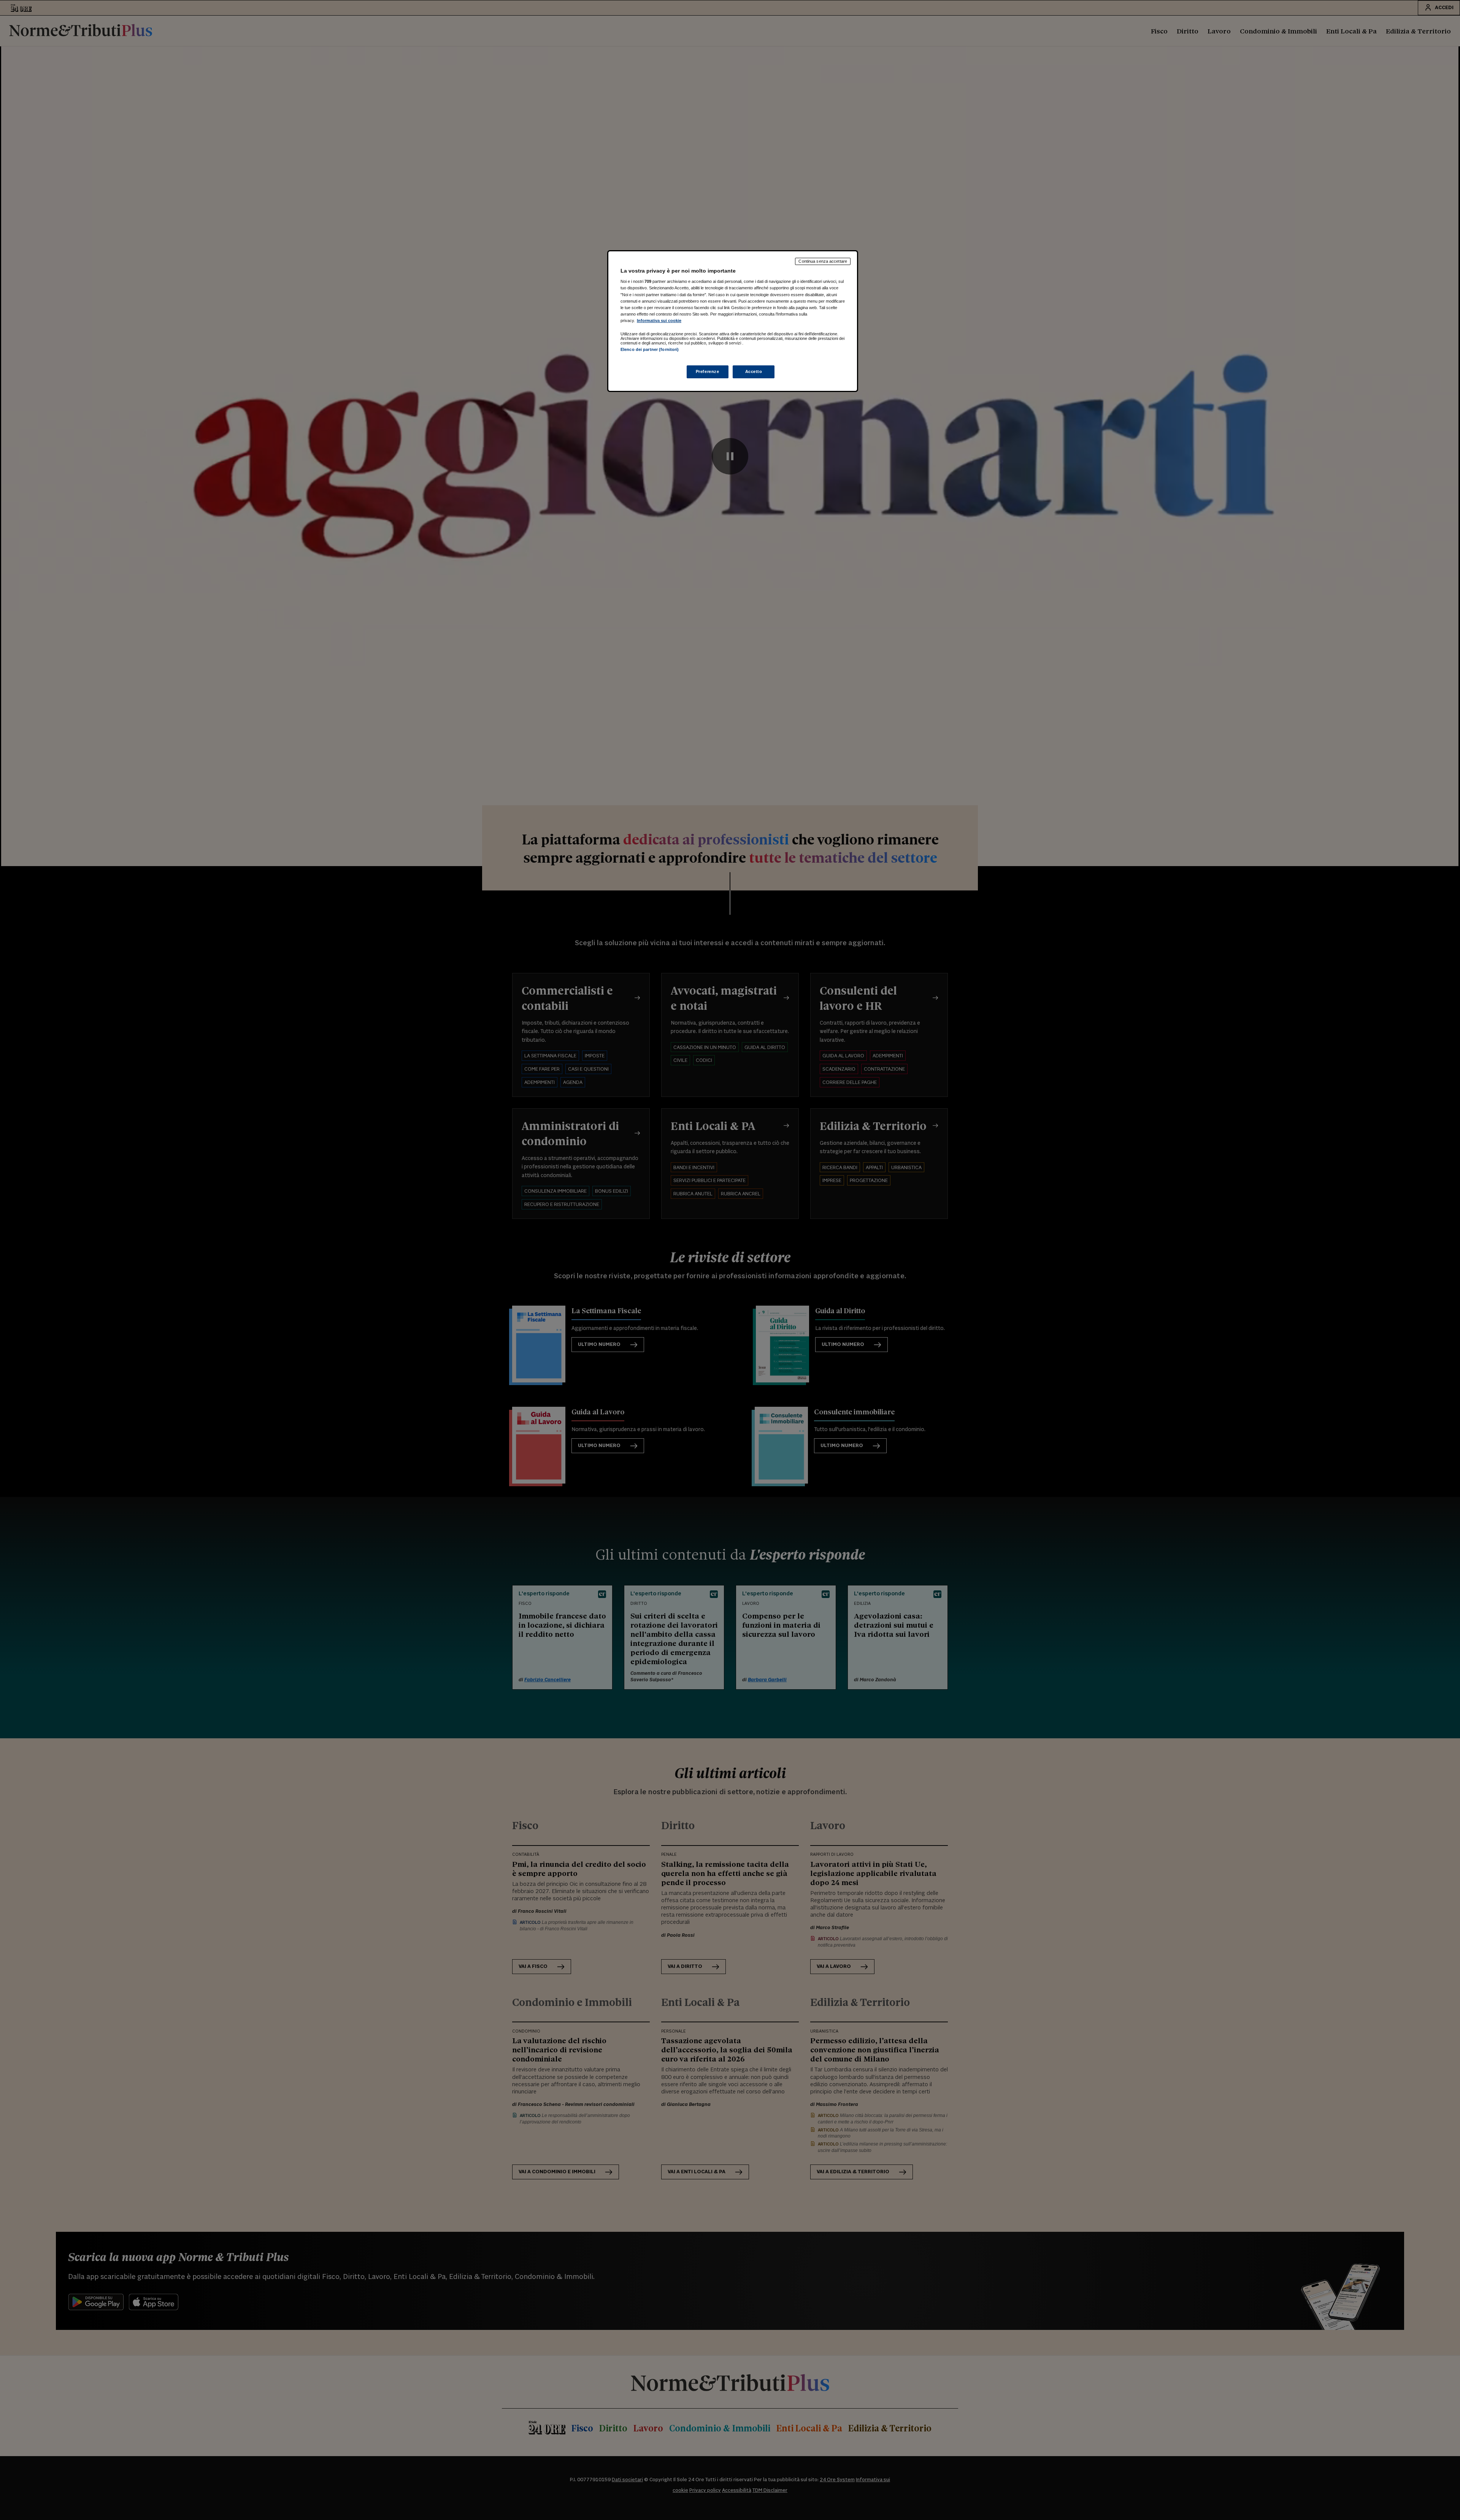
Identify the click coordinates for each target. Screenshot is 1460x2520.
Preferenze (708, 371)
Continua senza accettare (823, 261)
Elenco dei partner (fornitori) (650, 349)
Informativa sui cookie (659, 321)
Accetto (754, 371)
